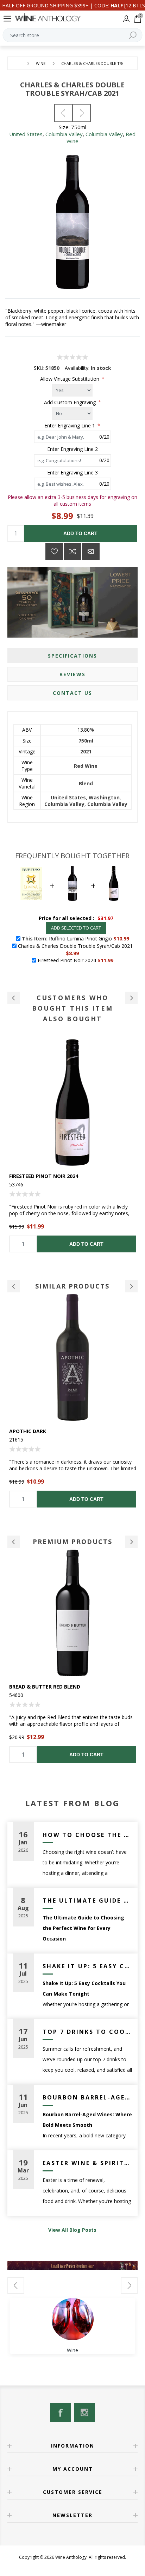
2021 (86, 751)
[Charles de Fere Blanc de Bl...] (82, 113)
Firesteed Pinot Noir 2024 (44, 1176)
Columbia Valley (64, 134)
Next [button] (131, 1286)
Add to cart (80, 533)
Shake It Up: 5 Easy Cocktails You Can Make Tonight (88, 1966)
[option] (73, 1146)
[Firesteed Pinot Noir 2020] (73, 1102)
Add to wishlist (54, 552)
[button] (14, 998)
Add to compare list (72, 552)
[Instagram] (84, 2412)
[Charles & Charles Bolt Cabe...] (63, 113)
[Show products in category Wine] (72, 2319)
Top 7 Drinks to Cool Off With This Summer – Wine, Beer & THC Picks (88, 2032)
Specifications (72, 656)
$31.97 (105, 918)
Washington (104, 797)
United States (26, 134)
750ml (86, 741)
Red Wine (86, 766)
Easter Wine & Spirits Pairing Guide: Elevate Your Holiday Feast (88, 2163)
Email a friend (91, 552)
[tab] (73, 656)
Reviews (72, 674)
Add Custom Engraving (71, 402)
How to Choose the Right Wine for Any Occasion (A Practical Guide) (88, 1835)
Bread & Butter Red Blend (45, 1687)
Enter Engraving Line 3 (72, 472)
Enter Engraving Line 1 (70, 425)
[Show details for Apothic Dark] (73, 1357)
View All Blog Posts (72, 2230)
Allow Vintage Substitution (70, 379)
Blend (86, 783)
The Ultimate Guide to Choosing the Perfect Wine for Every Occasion (88, 1901)
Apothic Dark (28, 1431)
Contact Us (72, 693)
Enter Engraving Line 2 (72, 449)
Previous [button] (14, 1286)
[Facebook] (61, 2412)
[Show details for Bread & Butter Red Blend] (73, 1613)
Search (133, 35)
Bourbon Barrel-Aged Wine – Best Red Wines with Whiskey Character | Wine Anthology (88, 2097)
